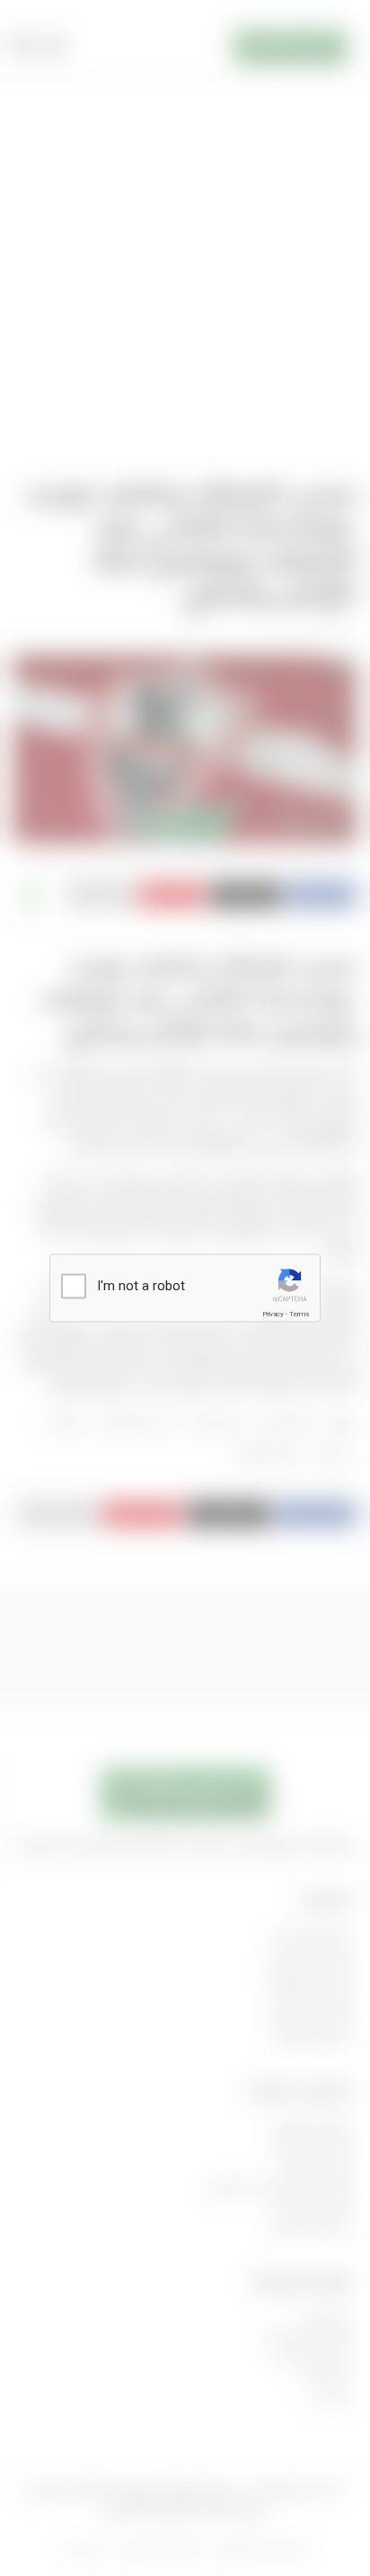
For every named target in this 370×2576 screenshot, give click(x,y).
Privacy (273, 1314)
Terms (299, 1314)
